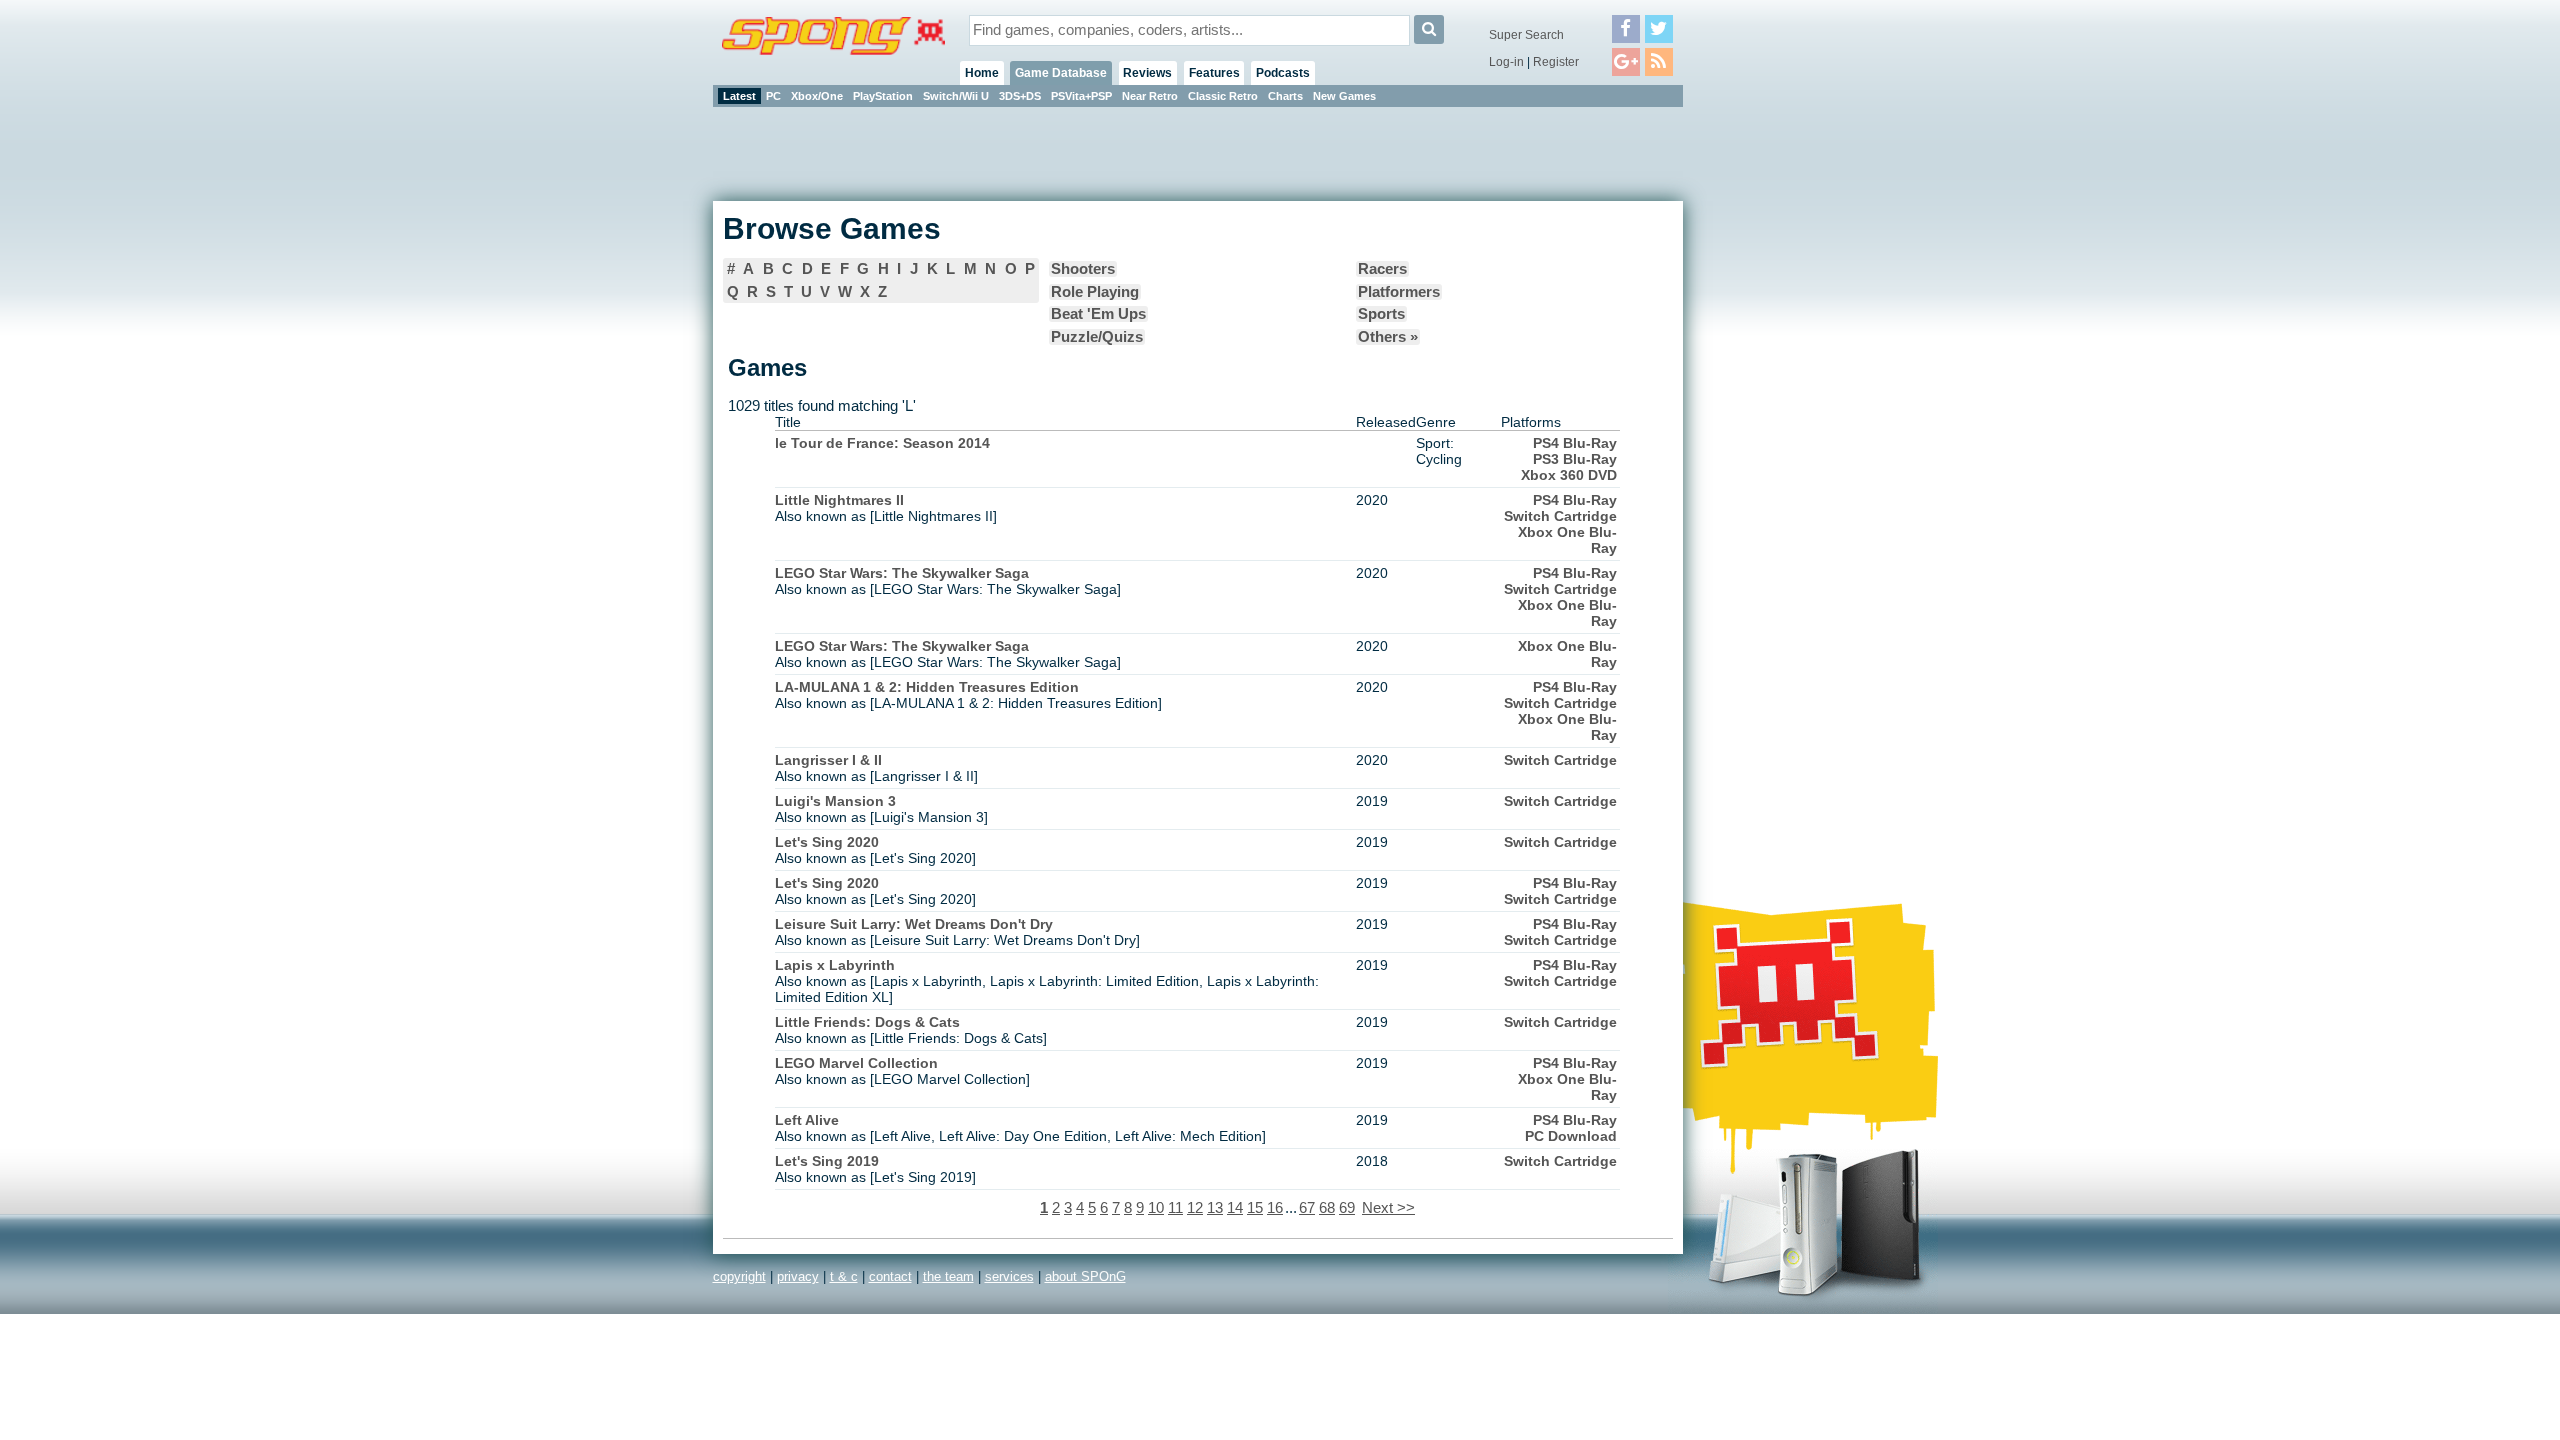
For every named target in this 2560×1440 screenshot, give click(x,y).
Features (1214, 73)
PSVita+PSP (1081, 96)
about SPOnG (1085, 1276)
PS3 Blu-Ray (1575, 459)
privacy (798, 1276)
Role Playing (1095, 292)
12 (1195, 1208)
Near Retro (1150, 96)
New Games (1344, 96)
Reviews (1147, 73)
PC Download (1571, 1136)
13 (1215, 1208)
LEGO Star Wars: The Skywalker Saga (902, 573)
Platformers (1399, 292)
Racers (1382, 269)
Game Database (1061, 73)
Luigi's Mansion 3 (835, 801)
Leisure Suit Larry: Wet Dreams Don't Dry (914, 924)
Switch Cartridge (1560, 516)
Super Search (1526, 35)
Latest (739, 96)
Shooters (1083, 269)
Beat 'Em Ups (1098, 314)
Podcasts (1283, 73)
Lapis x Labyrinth (835, 965)
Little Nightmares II (839, 500)
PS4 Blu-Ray (1575, 443)
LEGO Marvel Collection (856, 1063)
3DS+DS (1020, 96)
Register (1556, 62)
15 (1255, 1208)
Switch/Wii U (956, 96)
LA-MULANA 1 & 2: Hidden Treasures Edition (927, 687)
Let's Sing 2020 (827, 842)
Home (982, 73)
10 (1156, 1208)
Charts (1285, 96)
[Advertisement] (1773, 410)
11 (1175, 1208)
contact (890, 1276)
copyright (739, 1276)
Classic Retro (1223, 96)
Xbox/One (817, 96)
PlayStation (883, 96)
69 (1347, 1208)
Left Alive (807, 1120)
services (1009, 1276)
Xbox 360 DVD (1569, 475)
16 (1275, 1208)
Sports (1381, 314)
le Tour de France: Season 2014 (882, 443)
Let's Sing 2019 (827, 1161)
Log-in (1506, 62)
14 (1235, 1208)
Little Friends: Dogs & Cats (867, 1022)
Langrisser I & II (828, 760)
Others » (1388, 337)
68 (1327, 1208)
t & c (844, 1276)
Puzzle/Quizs (1097, 337)
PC (773, 96)
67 (1307, 1208)
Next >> (1388, 1208)
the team (948, 1276)
